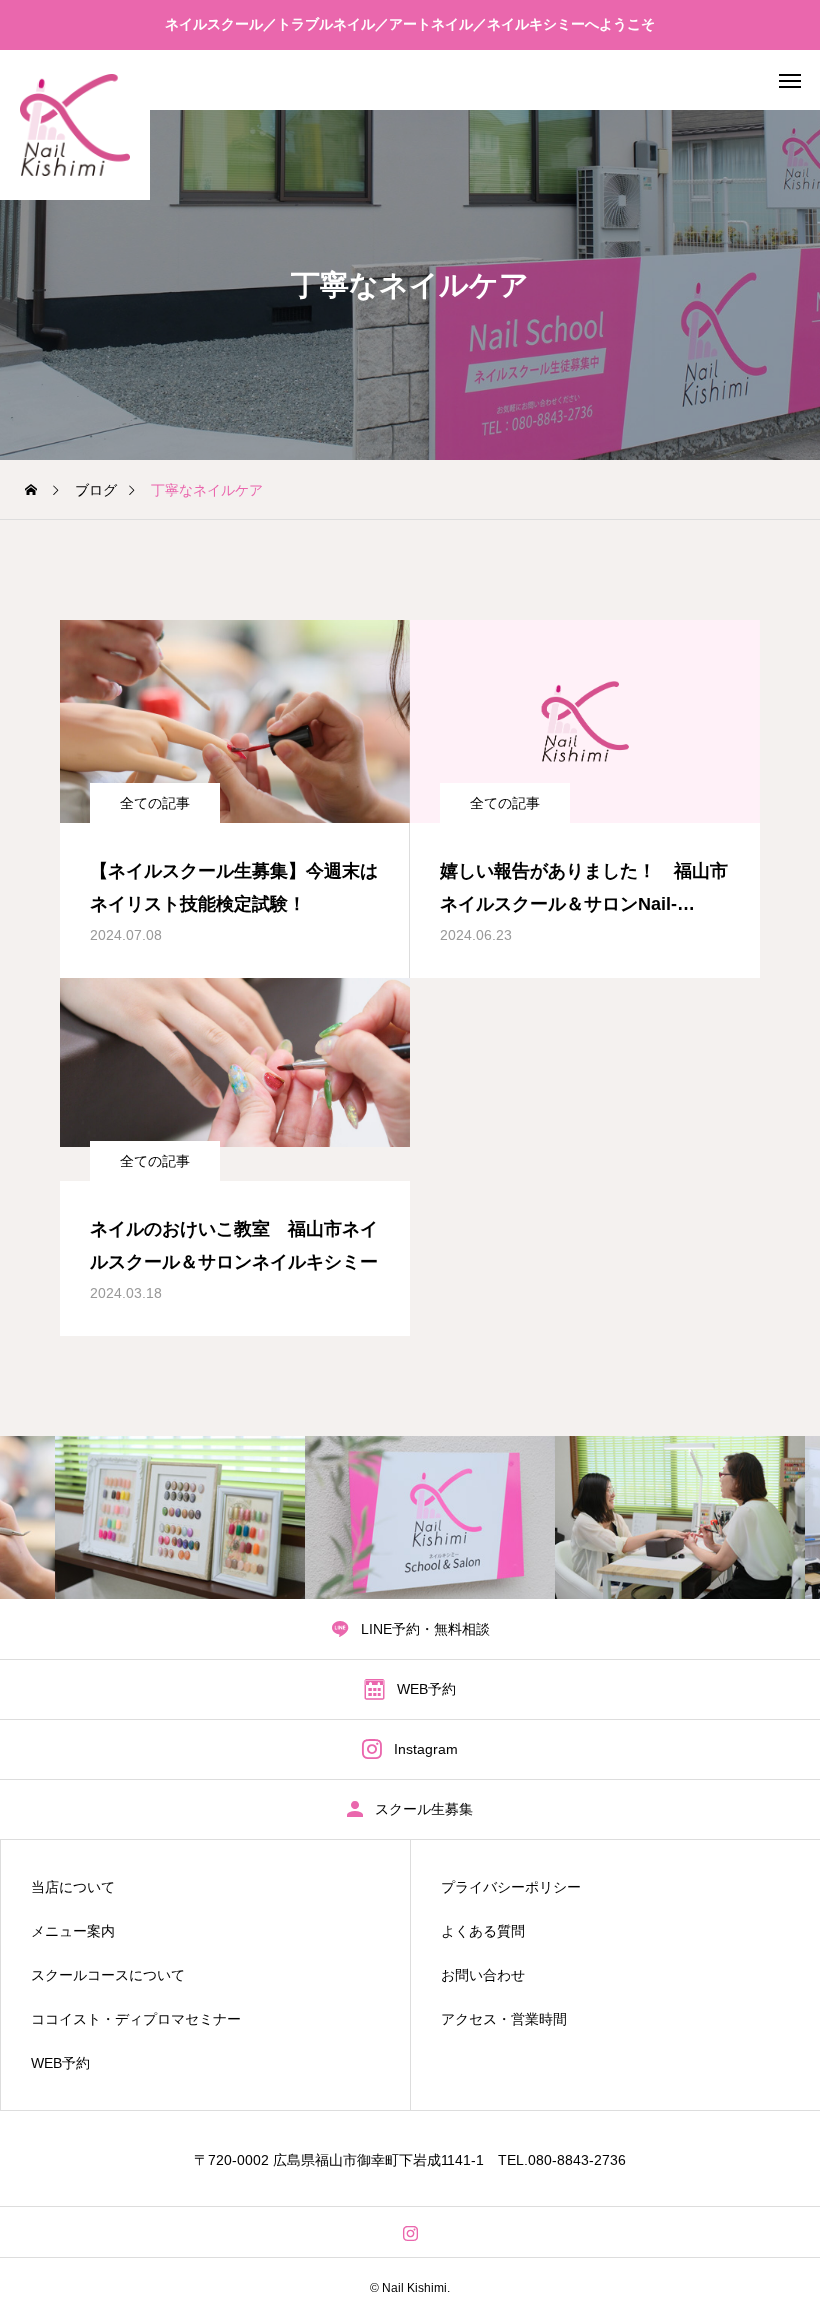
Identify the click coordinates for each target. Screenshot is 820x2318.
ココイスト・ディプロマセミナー (136, 2019)
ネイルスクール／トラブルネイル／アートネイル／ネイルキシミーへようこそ (410, 24)
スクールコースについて (108, 1975)
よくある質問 (483, 1931)
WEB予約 (60, 2063)
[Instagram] (410, 2232)
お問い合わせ (483, 1975)
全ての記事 (155, 803)
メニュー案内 (73, 1931)
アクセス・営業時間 (504, 2019)
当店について (73, 1887)
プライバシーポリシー (511, 1887)
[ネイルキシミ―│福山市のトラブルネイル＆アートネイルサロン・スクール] (75, 125)
